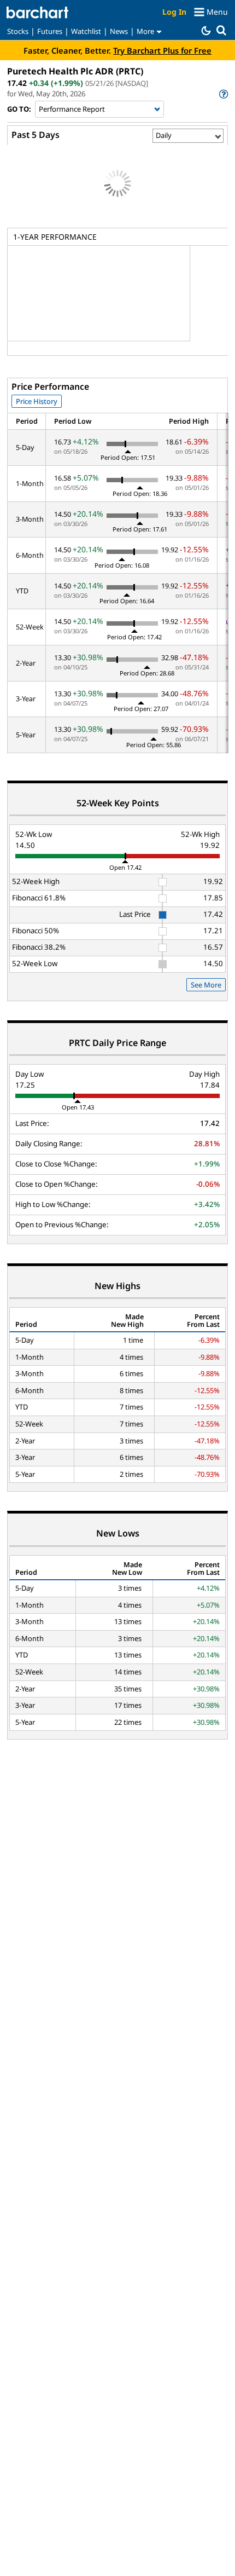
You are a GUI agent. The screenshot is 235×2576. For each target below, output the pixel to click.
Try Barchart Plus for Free (162, 50)
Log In (174, 12)
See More (206, 985)
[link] (223, 94)
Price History (37, 401)
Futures (50, 31)
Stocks (18, 31)
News (119, 31)
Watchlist (86, 31)
